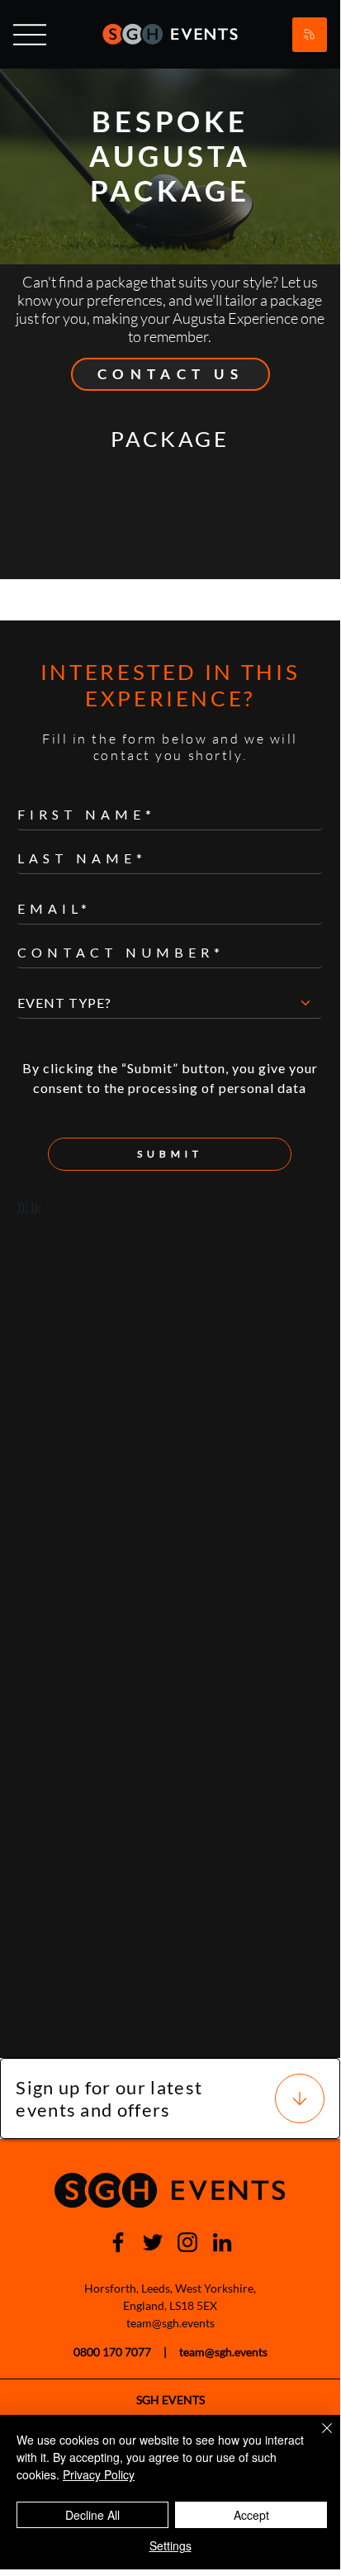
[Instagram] (187, 2242)
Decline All (92, 2515)
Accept (251, 2515)
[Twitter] (153, 2242)
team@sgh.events (170, 2323)
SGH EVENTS (170, 2400)
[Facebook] (118, 2242)
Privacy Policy (99, 2474)
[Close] (317, 2438)
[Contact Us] (310, 35)
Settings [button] (170, 2545)
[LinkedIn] (222, 2242)
